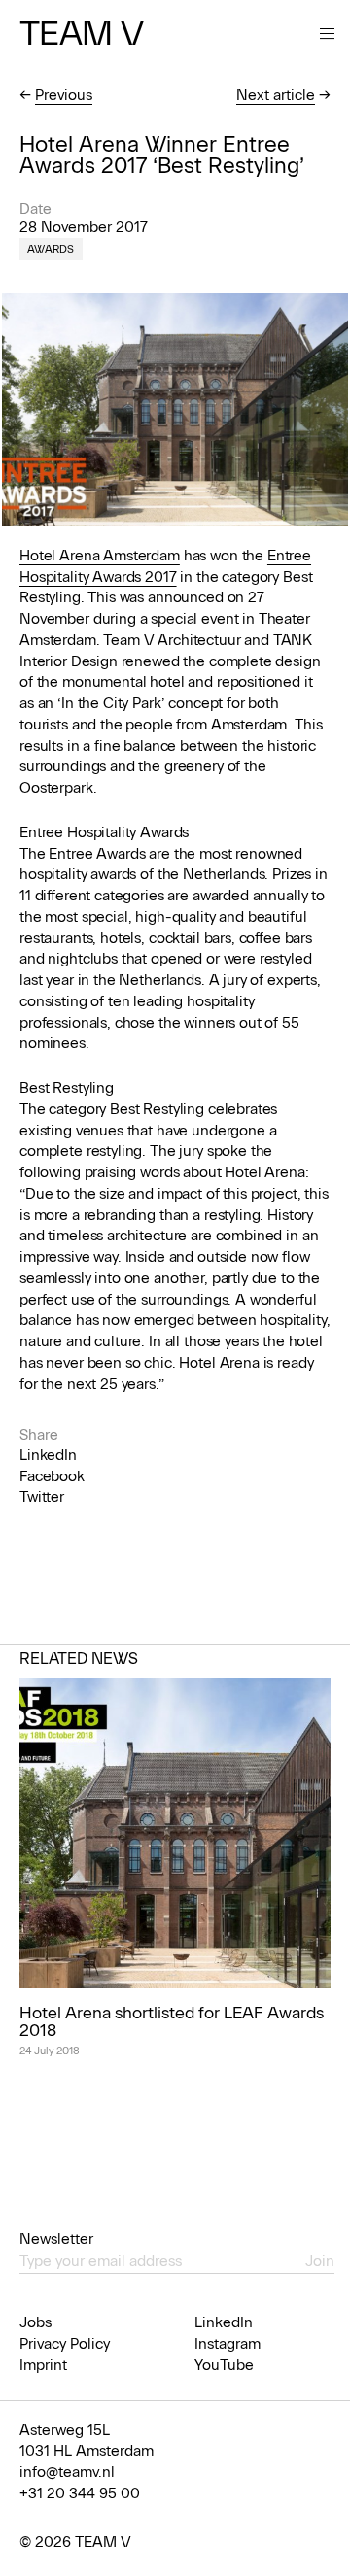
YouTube (224, 2365)
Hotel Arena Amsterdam (100, 556)
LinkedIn (48, 1455)
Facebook (52, 1476)
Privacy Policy (65, 2344)
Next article (276, 95)
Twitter (42, 1497)
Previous (64, 95)
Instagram (227, 2344)
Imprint (43, 2365)
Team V (81, 34)
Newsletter (56, 2239)
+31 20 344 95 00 (80, 2493)
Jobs (35, 2322)
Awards (51, 249)
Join (320, 2261)
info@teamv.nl (67, 2472)
